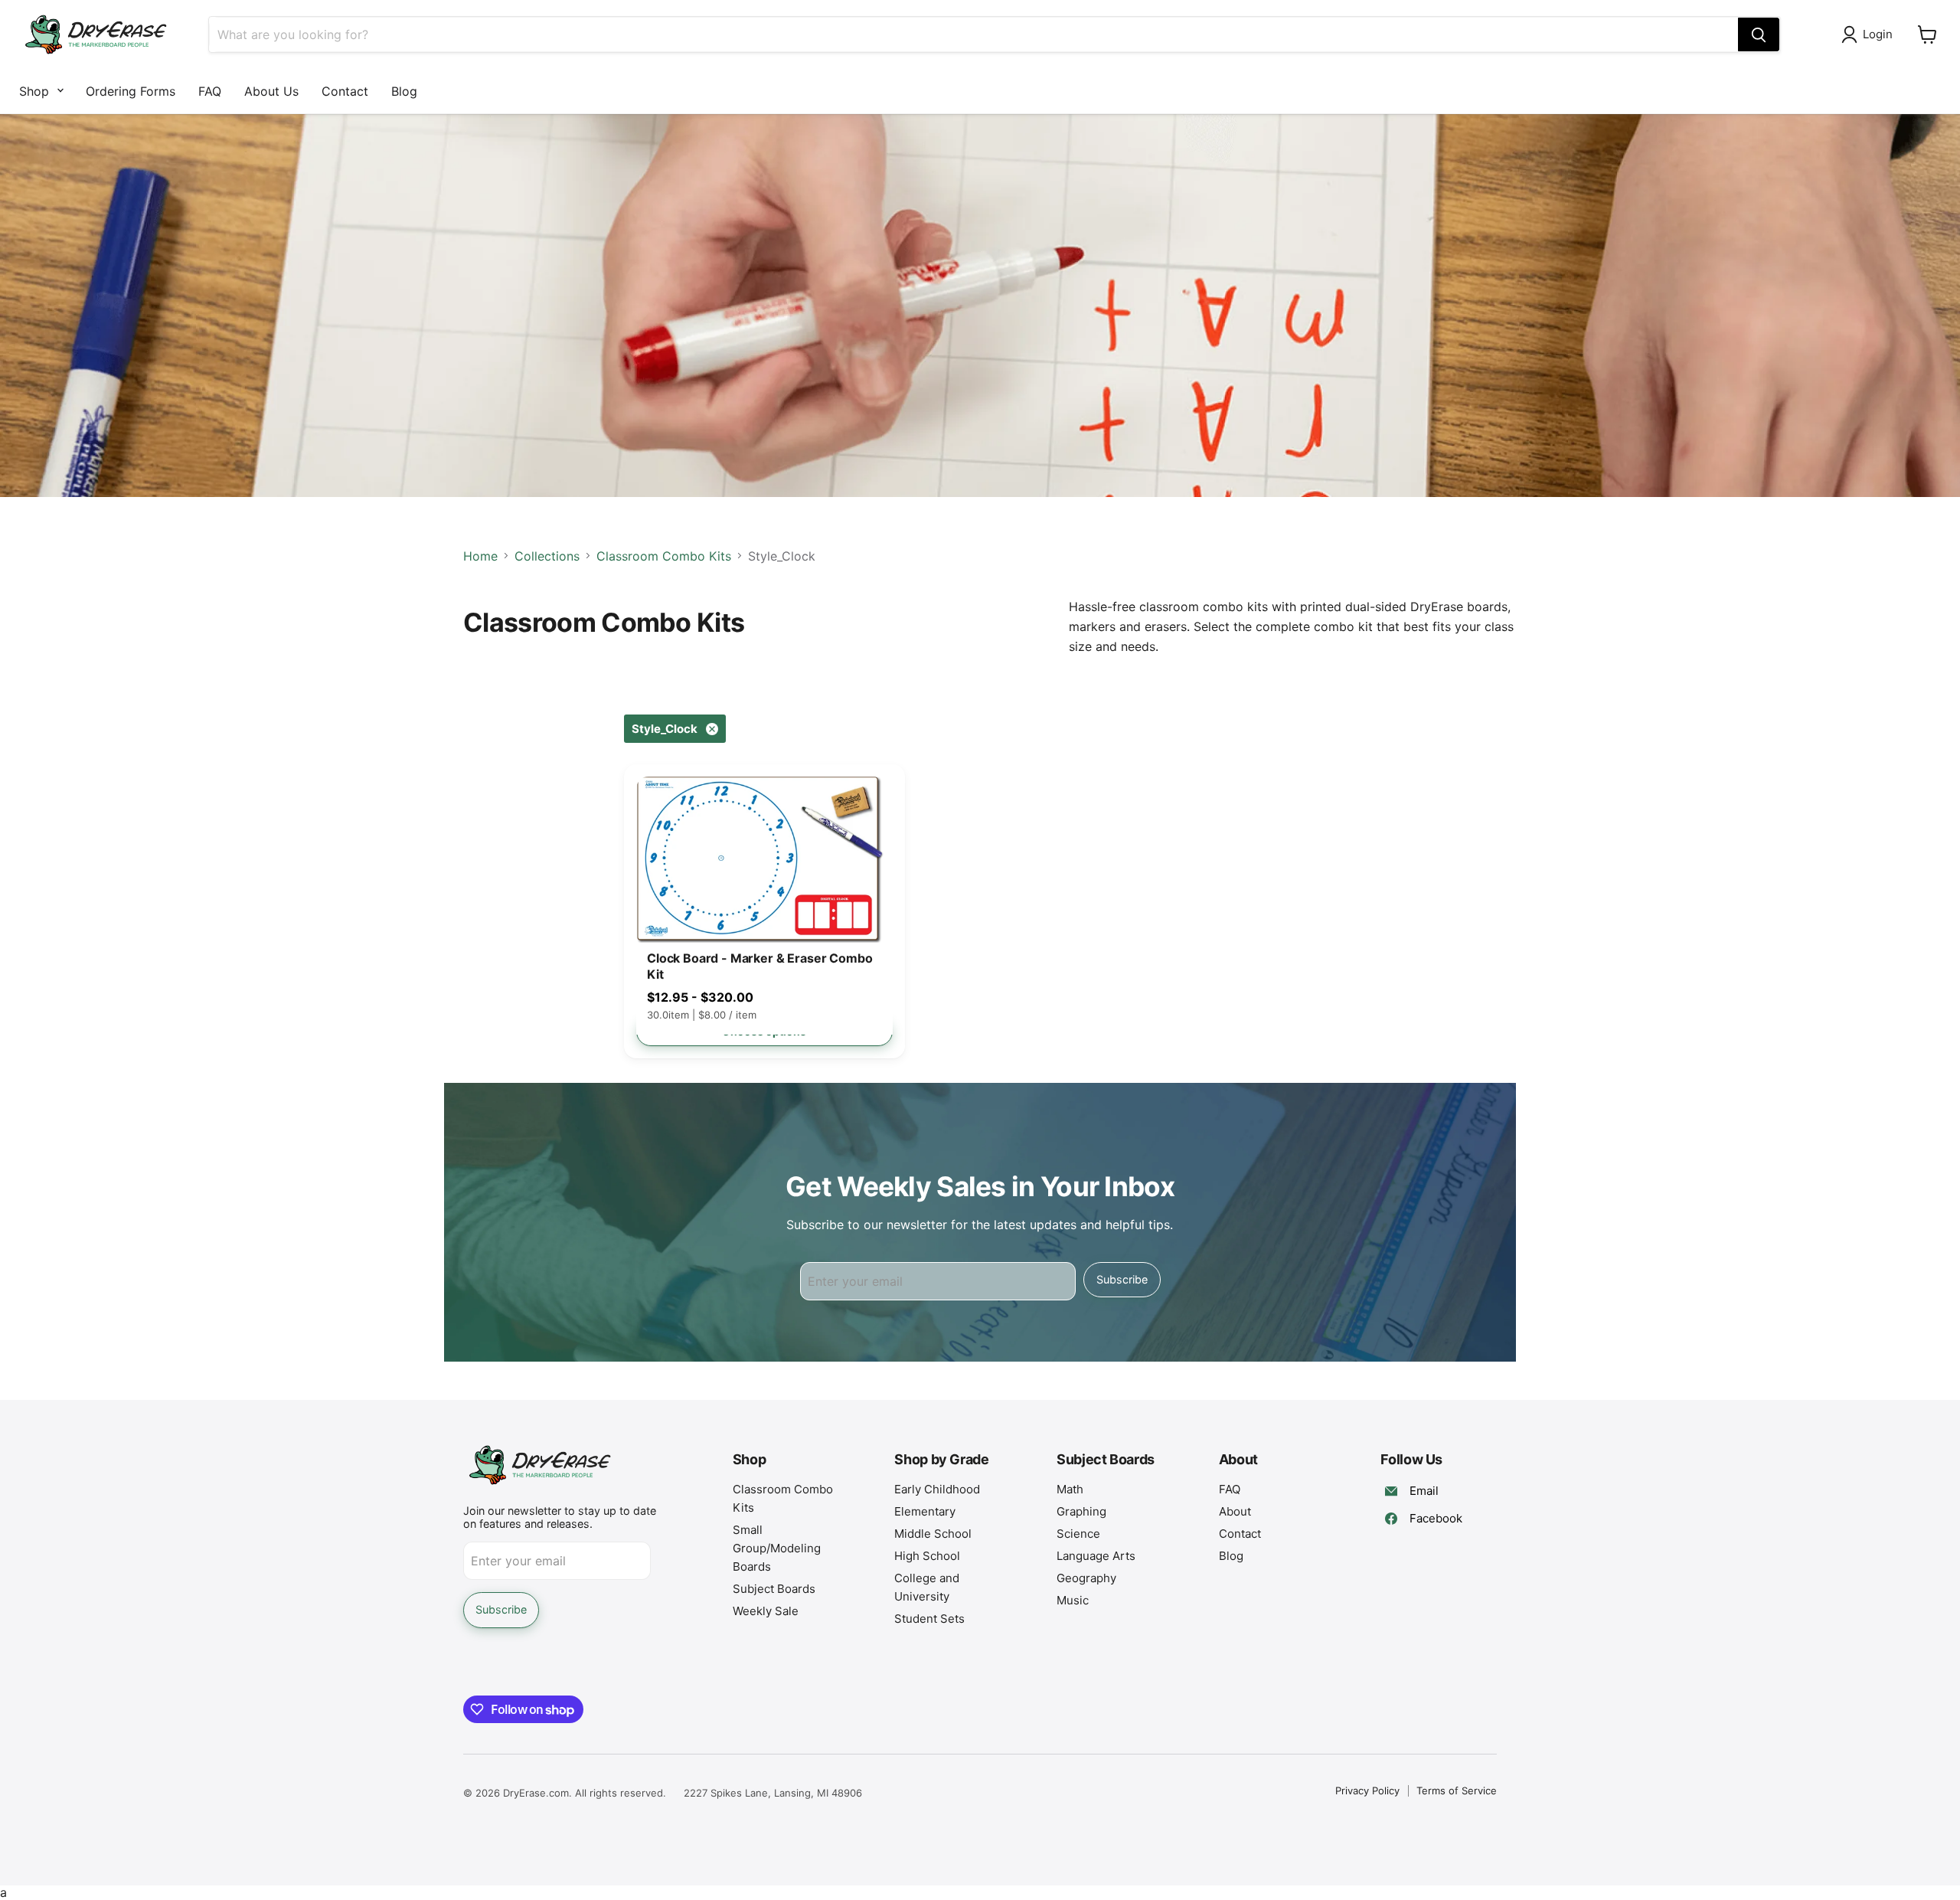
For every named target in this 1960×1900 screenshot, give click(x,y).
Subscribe (1122, 1279)
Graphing (1081, 1511)
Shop (34, 91)
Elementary (925, 1511)
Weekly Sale (766, 1611)
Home (480, 556)
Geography (1086, 1578)
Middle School (933, 1534)
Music (1073, 1600)
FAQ (210, 91)
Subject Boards (774, 1589)
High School (927, 1556)
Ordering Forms (131, 91)
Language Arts (1096, 1556)
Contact (345, 91)
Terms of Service (1457, 1790)
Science (1078, 1534)
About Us (271, 91)
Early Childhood (937, 1489)
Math (1070, 1489)
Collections (547, 556)
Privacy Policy (1367, 1790)
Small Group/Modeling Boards (777, 1548)
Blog (404, 91)
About (1235, 1511)
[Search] (1759, 34)
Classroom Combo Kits (664, 556)
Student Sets (929, 1619)
